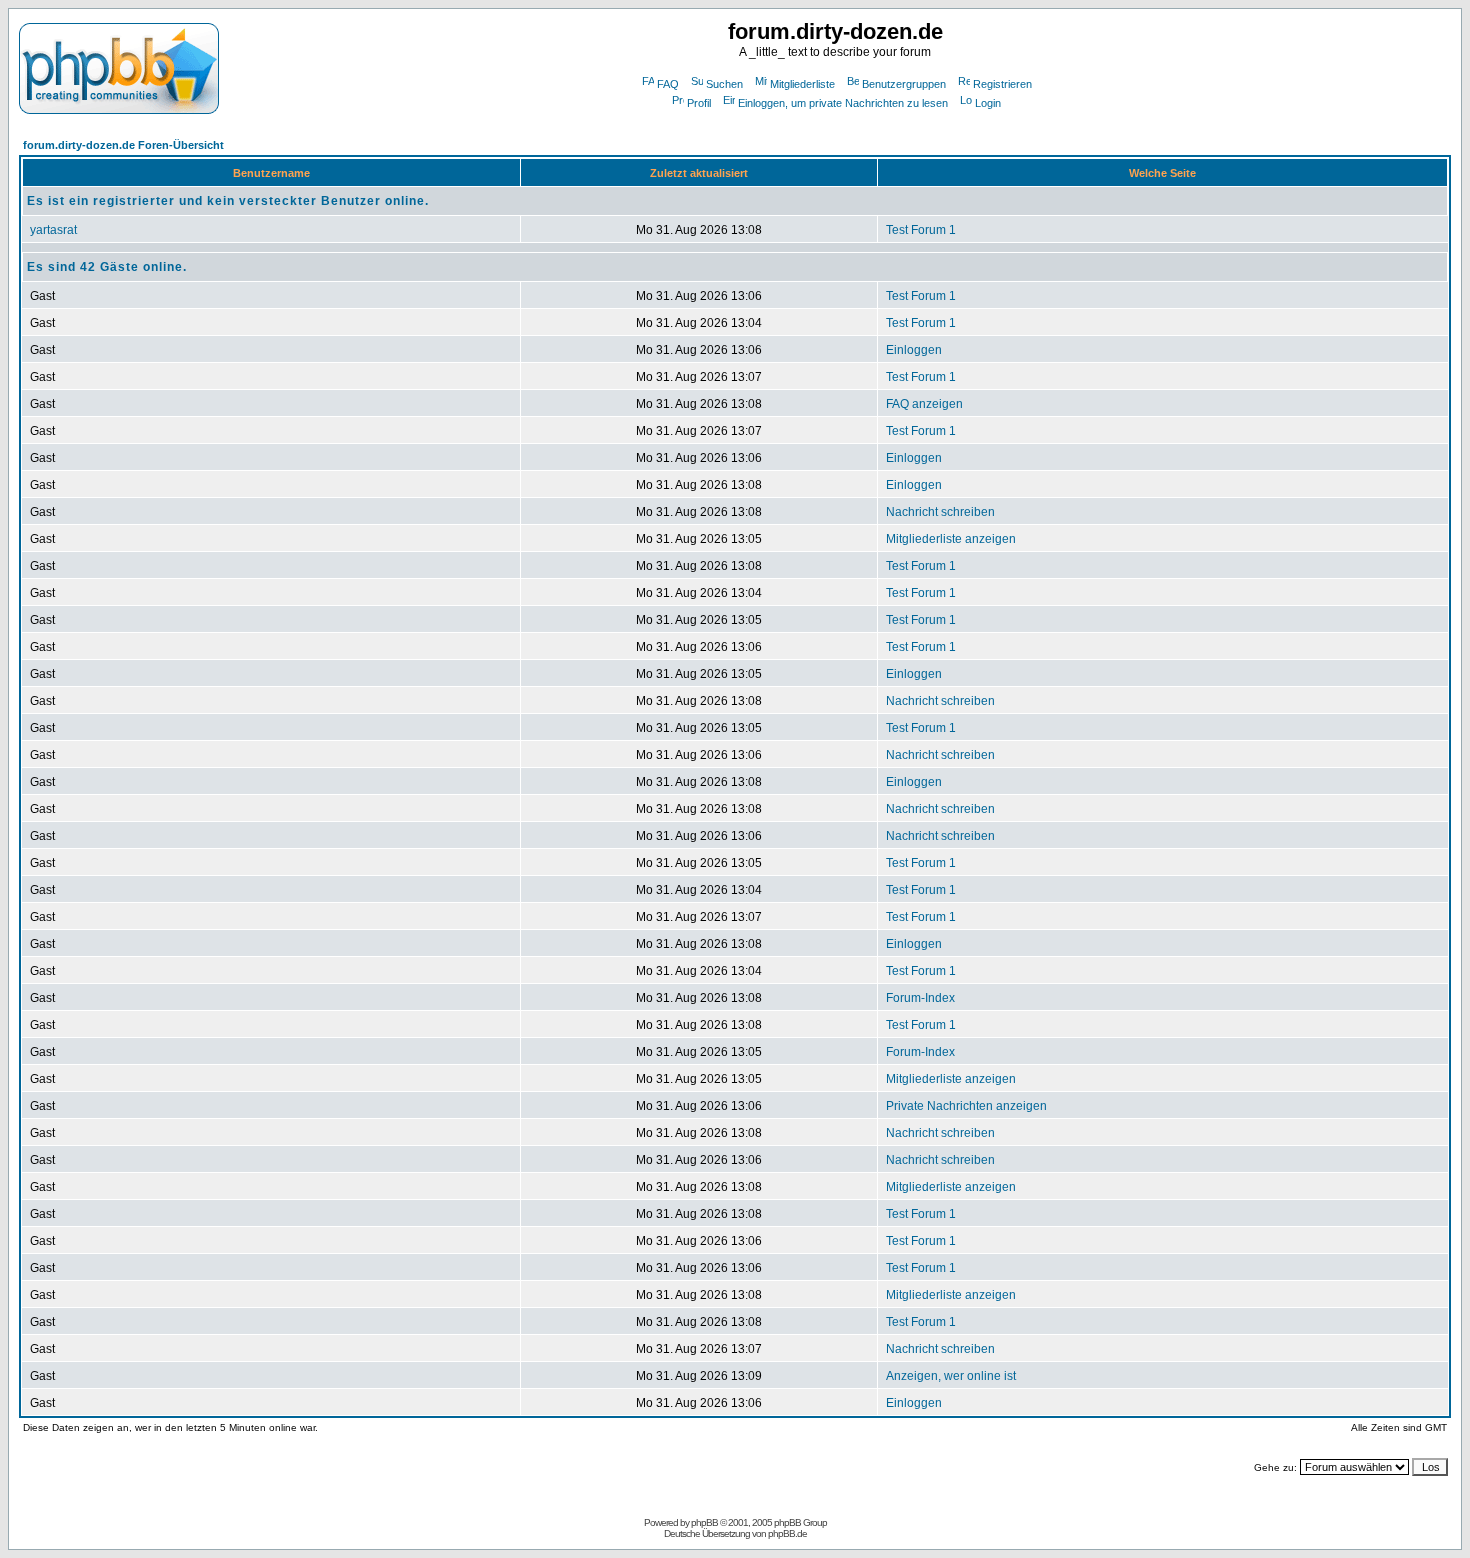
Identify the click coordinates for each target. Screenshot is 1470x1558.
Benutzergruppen (904, 84)
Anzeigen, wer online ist (951, 1376)
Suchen (724, 84)
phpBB (704, 1522)
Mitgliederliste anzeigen (951, 539)
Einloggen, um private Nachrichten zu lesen (843, 103)
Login (988, 103)
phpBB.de (787, 1533)
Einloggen (914, 350)
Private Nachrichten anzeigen (966, 1106)
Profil (699, 103)
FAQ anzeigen (924, 404)
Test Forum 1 (921, 230)
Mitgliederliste (802, 84)
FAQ (668, 84)
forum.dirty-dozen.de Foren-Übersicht (123, 145)
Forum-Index (920, 998)
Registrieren (1002, 84)
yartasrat (53, 230)
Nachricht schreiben (940, 512)
